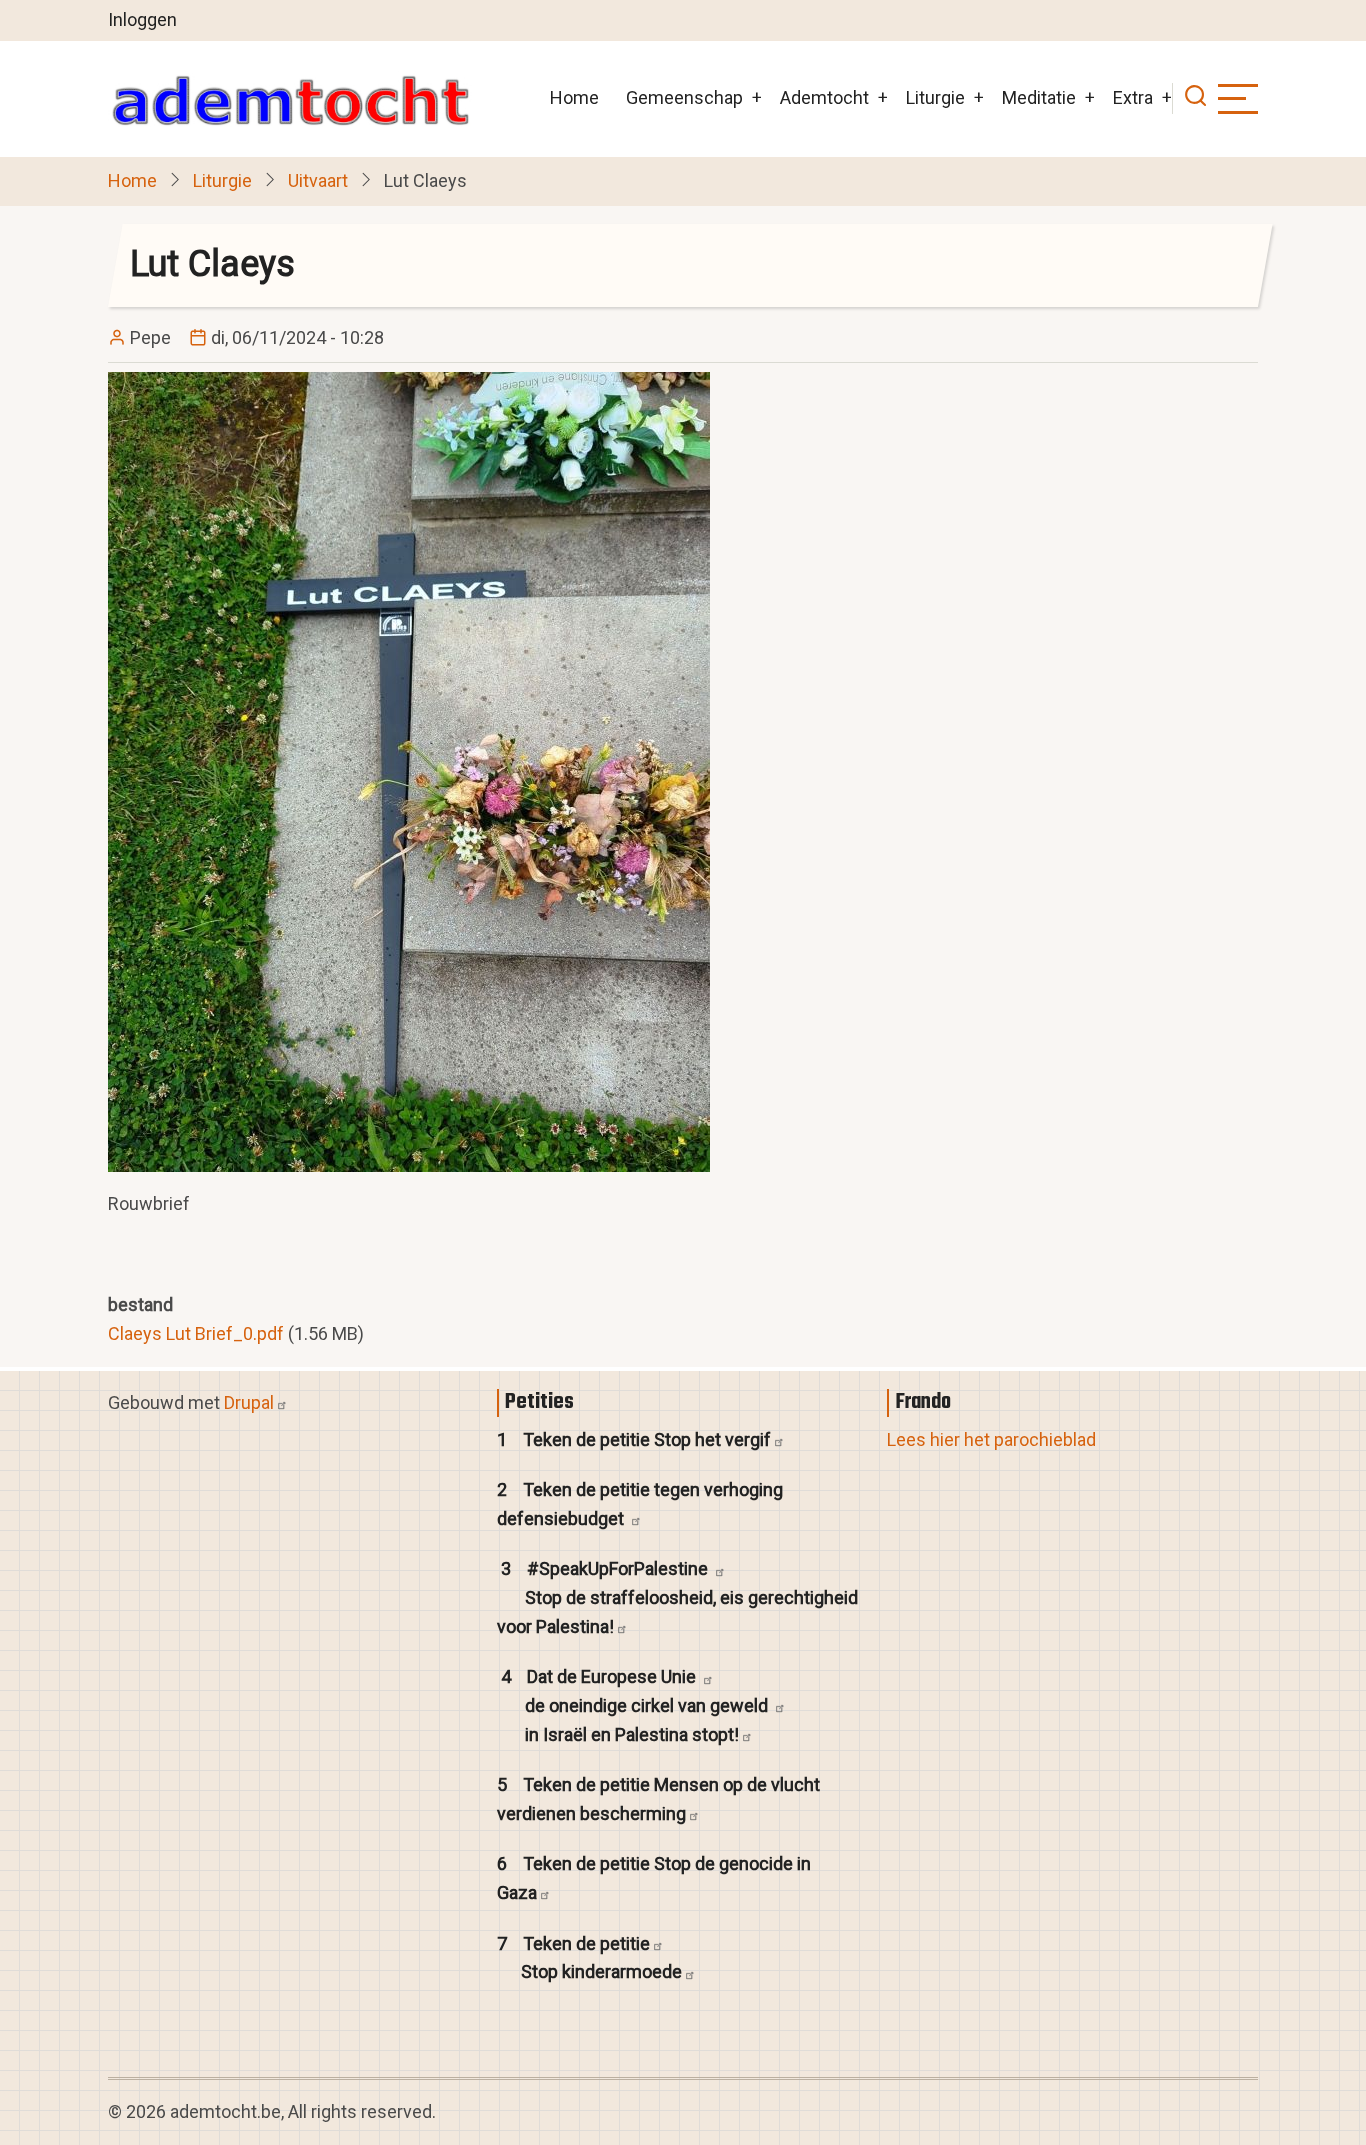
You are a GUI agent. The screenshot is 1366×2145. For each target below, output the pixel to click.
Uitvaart (318, 180)
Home (574, 97)
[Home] (290, 99)
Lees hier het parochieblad (991, 1439)
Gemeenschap (684, 97)
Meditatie (1039, 97)
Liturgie (935, 97)
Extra (1133, 97)
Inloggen (142, 19)
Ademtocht (824, 97)
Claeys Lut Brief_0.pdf (196, 1333)
